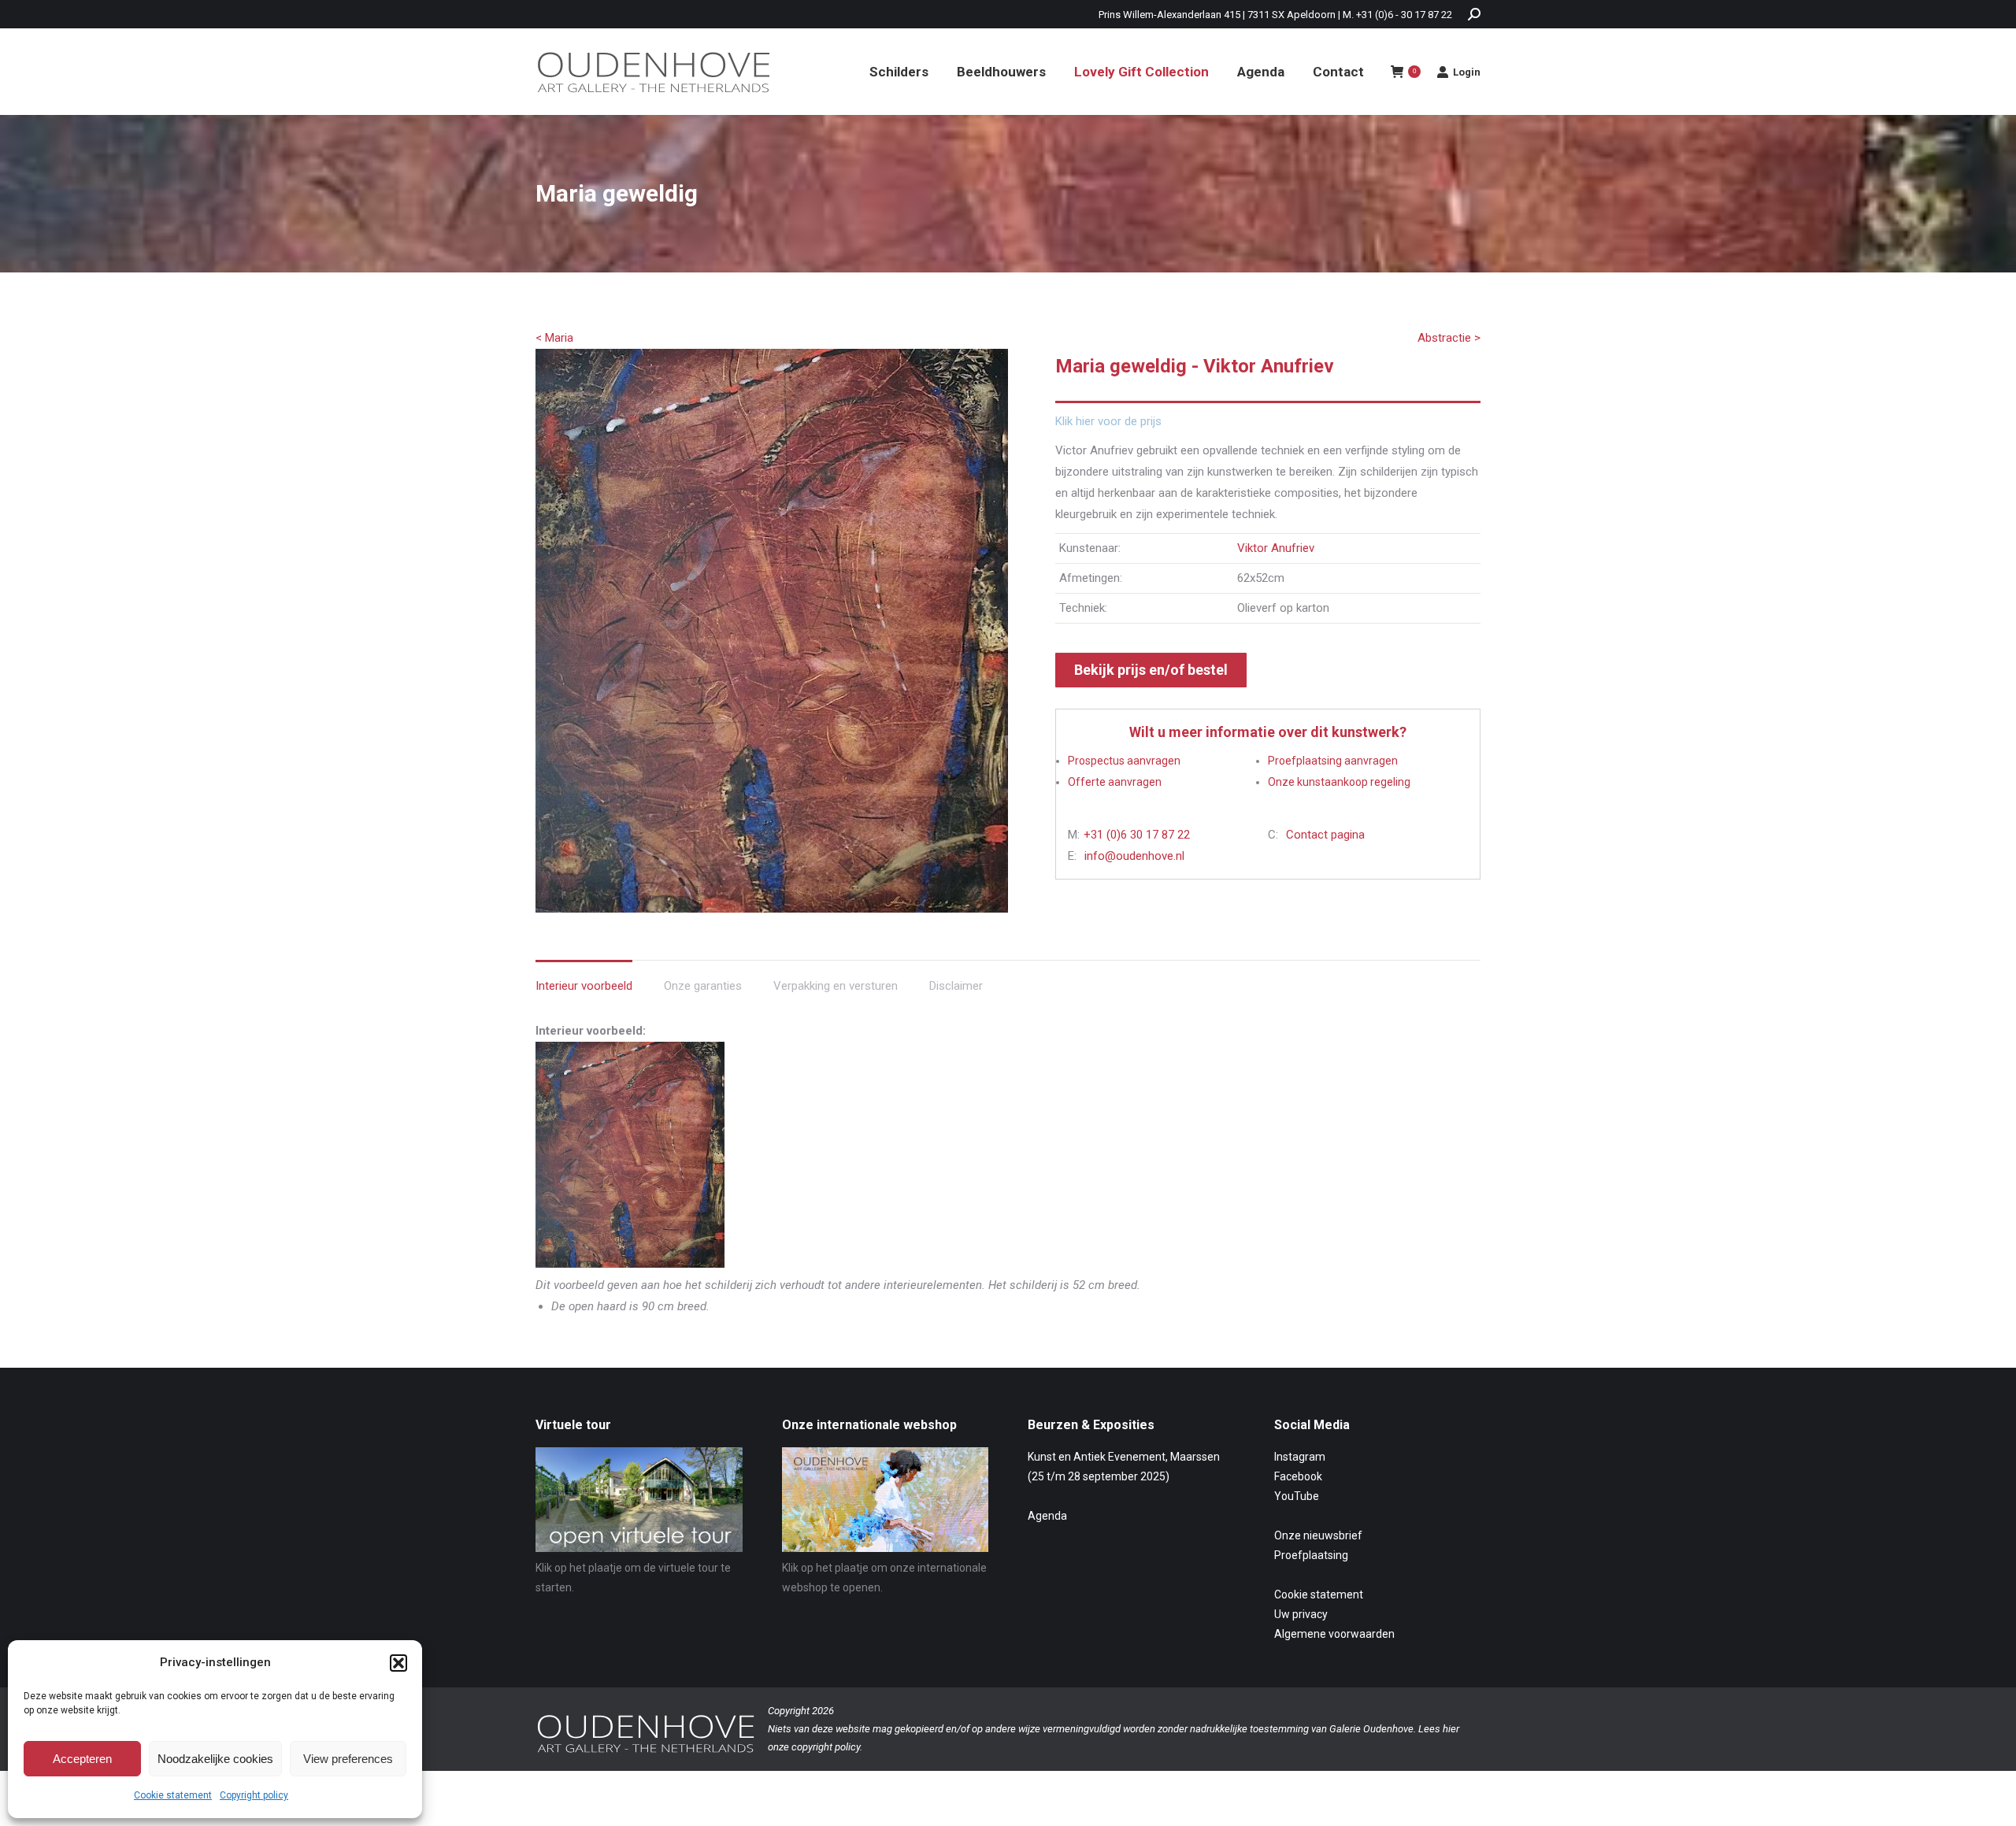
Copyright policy (254, 1795)
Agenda (1047, 1516)
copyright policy (826, 1747)
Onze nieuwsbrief (1318, 1535)
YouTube (1297, 1496)
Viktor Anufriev (1276, 548)
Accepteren (82, 1759)
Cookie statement (173, 1795)
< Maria (554, 338)
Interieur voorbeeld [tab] (584, 986)
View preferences (348, 1759)
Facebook (1298, 1476)
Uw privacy (1301, 1614)
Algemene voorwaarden (1334, 1634)
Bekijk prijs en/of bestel (1151, 670)
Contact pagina (1325, 835)
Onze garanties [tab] (703, 986)
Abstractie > (1449, 338)
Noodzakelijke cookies (215, 1759)
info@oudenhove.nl (1134, 856)
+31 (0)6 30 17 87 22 (1137, 835)
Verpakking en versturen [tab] (836, 986)
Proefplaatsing (1311, 1555)
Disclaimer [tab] (956, 986)
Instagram (1300, 1457)
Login (1467, 72)
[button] (398, 1663)
